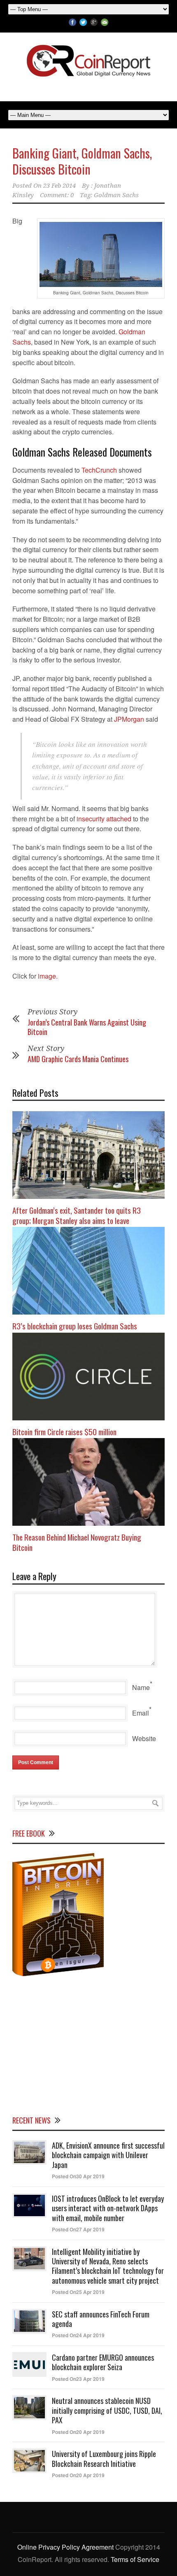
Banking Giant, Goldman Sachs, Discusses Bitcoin (82, 161)
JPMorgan (130, 719)
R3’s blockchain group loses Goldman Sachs (75, 1326)
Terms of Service (135, 2559)
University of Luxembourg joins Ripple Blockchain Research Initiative (104, 2458)
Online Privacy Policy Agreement (65, 2547)
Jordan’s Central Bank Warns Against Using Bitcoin (87, 1027)
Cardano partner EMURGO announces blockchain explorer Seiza (103, 2362)
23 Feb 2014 (59, 186)
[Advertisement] (88, 2044)
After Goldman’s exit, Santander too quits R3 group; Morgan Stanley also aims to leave (77, 1215)
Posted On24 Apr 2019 (78, 2335)
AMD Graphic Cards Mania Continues (78, 1059)
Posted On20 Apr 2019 (78, 2432)
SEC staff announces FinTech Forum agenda (101, 2319)
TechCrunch (100, 470)
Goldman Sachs (116, 195)
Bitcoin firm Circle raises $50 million (64, 1431)
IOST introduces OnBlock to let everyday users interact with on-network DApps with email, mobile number (108, 2208)
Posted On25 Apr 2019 (78, 2292)
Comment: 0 (57, 195)
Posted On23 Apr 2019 (78, 2379)
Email (141, 1713)
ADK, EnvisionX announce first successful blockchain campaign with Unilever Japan (108, 2155)
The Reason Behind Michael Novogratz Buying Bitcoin (77, 1542)
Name (141, 1687)
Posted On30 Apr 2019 (78, 2176)
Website (144, 1738)
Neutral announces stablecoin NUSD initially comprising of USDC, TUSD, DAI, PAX (107, 2410)
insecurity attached (104, 819)
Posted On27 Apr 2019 (78, 2229)
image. (48, 976)
